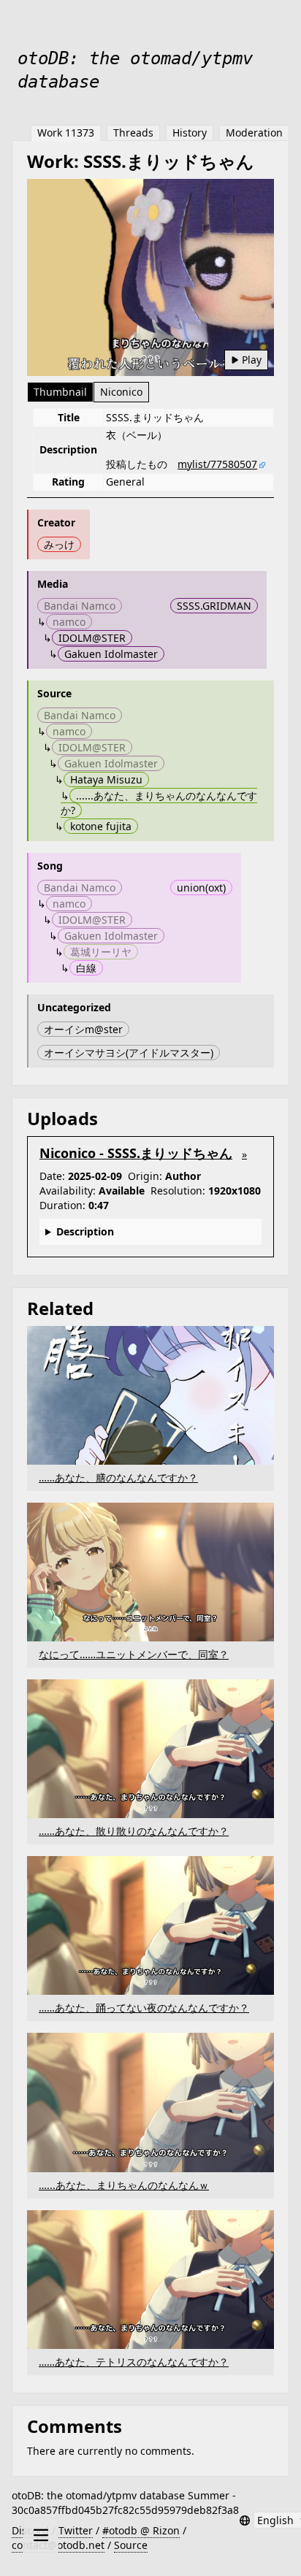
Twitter (76, 2530)
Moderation (254, 133)
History (190, 133)
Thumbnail (60, 392)
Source (131, 2545)
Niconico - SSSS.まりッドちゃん (136, 1153)
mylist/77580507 (217, 464)
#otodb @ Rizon (141, 2530)
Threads (133, 133)
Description (85, 1231)
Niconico (121, 392)
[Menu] (41, 2535)
